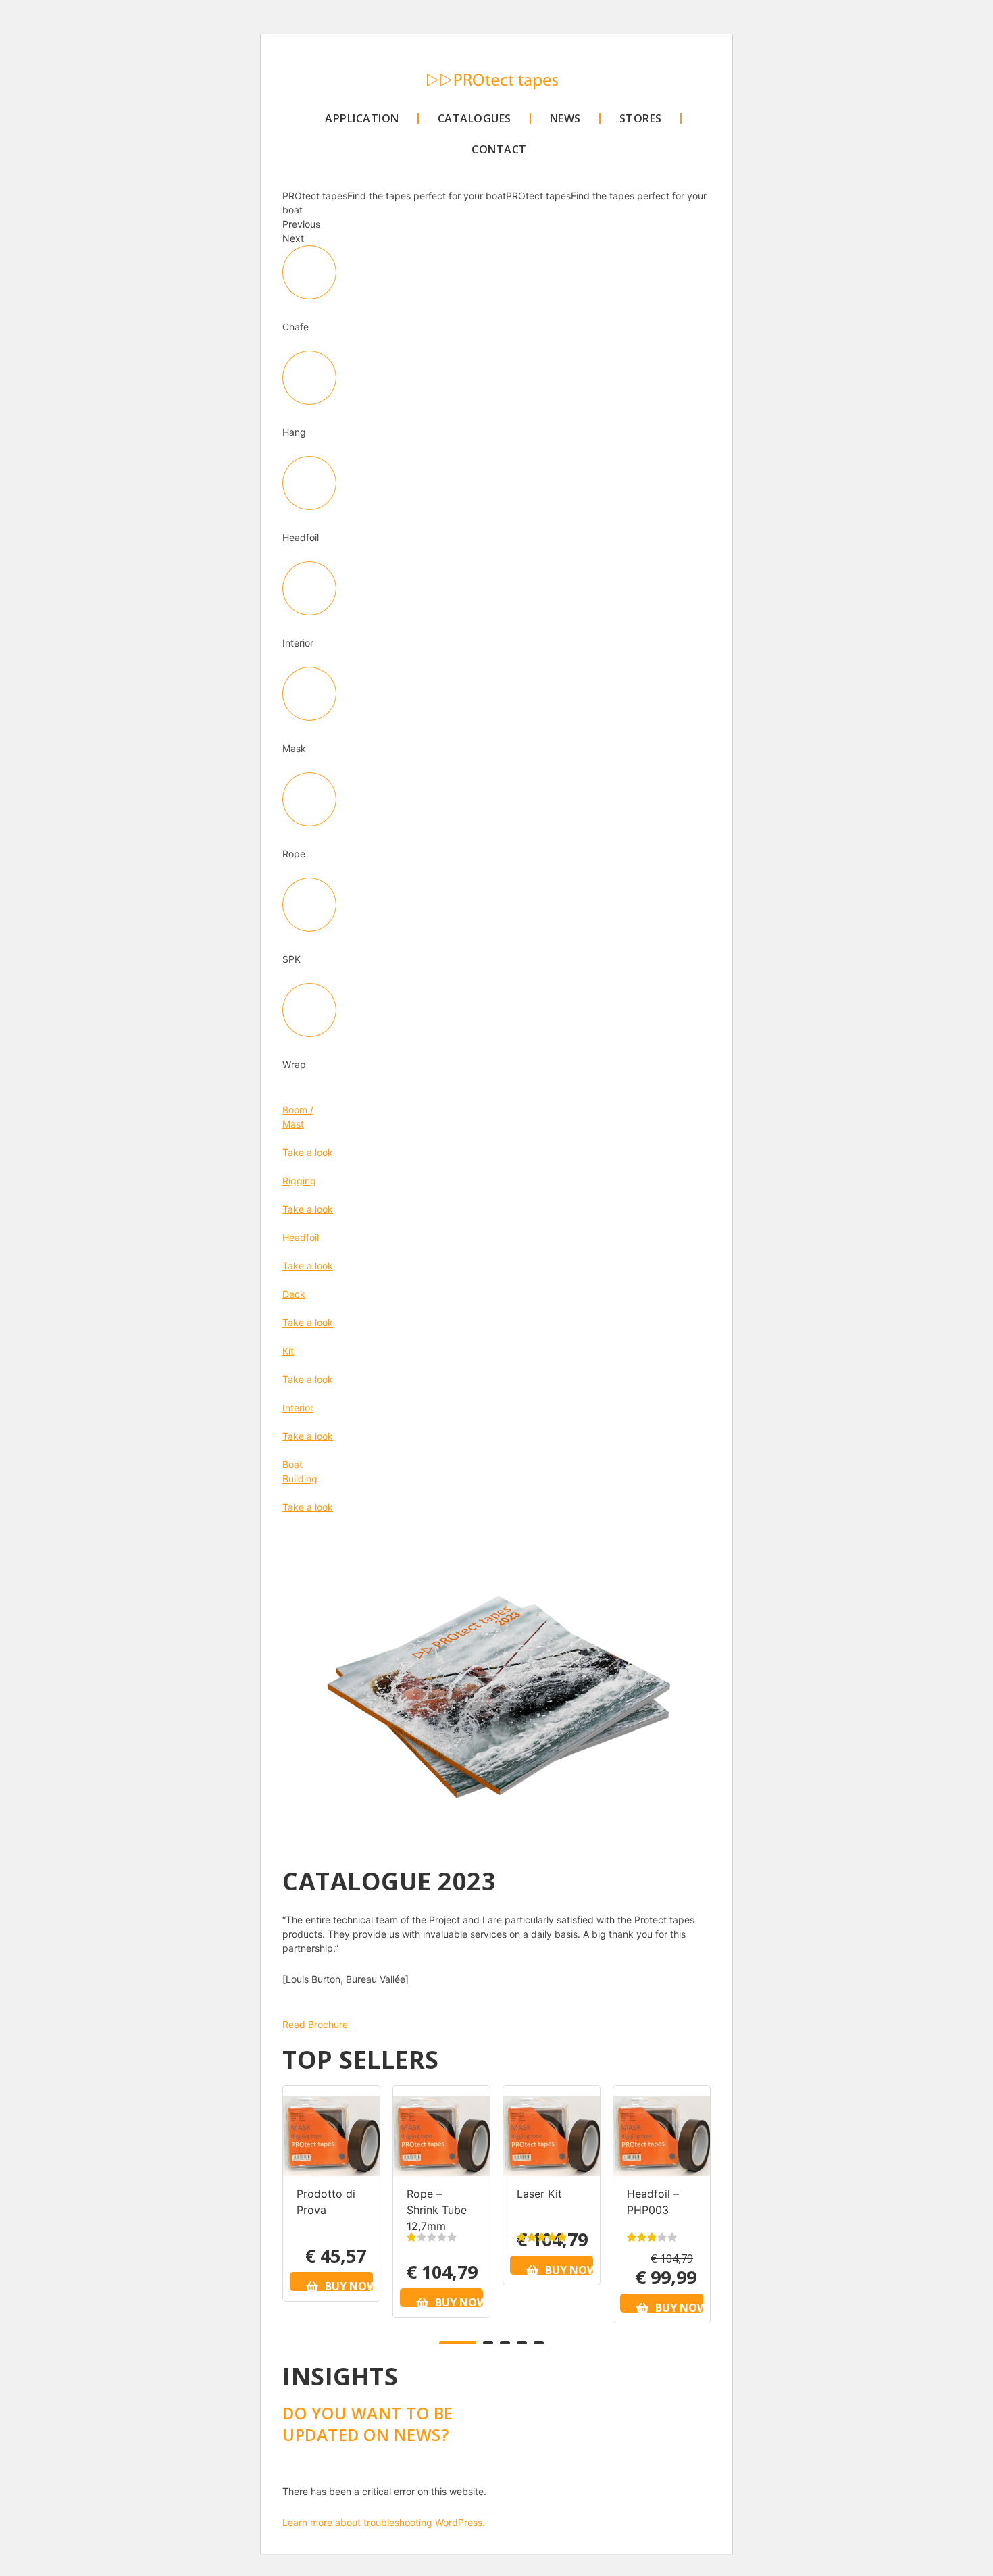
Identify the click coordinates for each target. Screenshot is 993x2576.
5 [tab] (539, 2343)
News (565, 118)
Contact (499, 149)
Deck (294, 1294)
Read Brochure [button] (315, 2024)
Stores (641, 118)
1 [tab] (458, 2343)
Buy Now (349, 2285)
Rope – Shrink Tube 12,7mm (437, 2210)
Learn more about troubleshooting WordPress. (384, 2522)
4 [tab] (522, 2343)
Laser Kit (539, 2194)
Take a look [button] (308, 1152)
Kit (288, 1351)
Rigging (299, 1181)
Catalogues (475, 118)
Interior (298, 1408)
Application (362, 118)
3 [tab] (505, 2343)
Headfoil (301, 1237)
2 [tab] (488, 2343)
